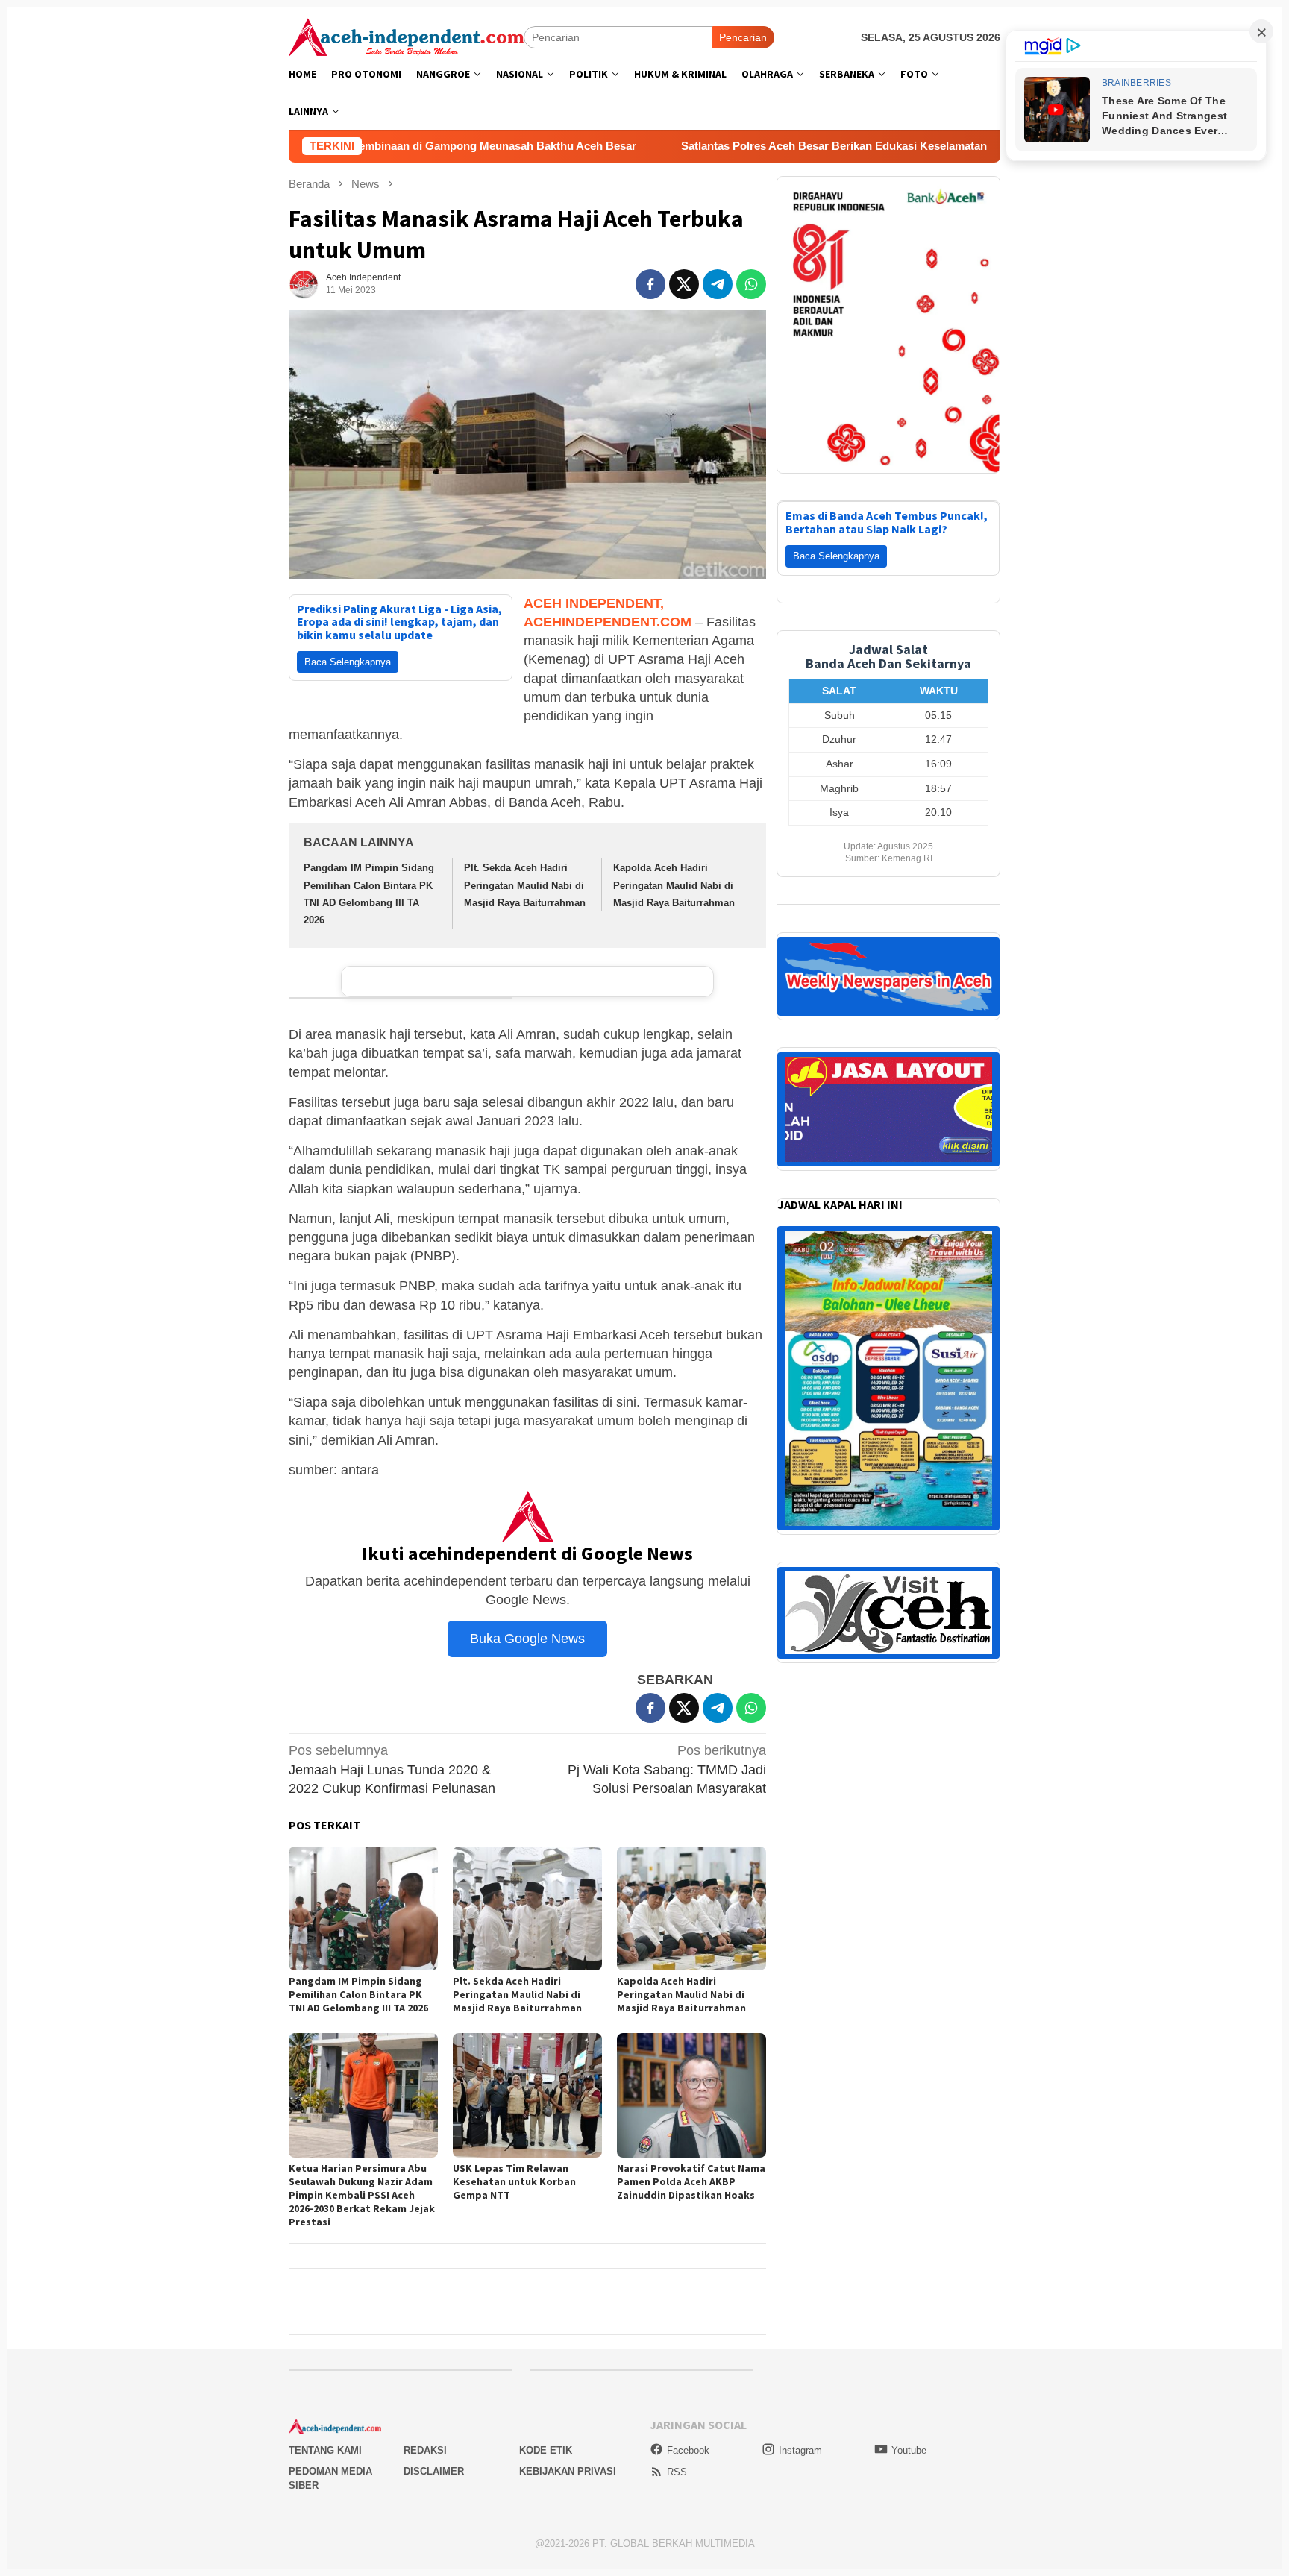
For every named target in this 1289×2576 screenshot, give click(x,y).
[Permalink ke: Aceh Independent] (304, 283)
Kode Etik (546, 2450)
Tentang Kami (325, 2450)
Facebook (688, 2450)
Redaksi (425, 2450)
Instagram (800, 2450)
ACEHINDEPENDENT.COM (608, 622)
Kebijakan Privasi (568, 2471)
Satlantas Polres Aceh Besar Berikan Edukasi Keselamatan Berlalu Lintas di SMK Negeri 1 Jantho (788, 146)
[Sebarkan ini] (650, 284)
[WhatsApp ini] (751, 284)
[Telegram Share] (718, 284)
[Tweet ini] (684, 284)
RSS (677, 2472)
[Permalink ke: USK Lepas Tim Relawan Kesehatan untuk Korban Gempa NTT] (527, 2095)
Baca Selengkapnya (348, 662)
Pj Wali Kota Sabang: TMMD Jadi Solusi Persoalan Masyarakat (667, 1769)
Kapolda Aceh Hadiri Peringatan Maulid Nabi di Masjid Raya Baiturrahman (674, 885)
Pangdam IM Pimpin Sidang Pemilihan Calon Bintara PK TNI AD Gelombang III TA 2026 (358, 1994)
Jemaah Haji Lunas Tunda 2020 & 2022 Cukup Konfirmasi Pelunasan (392, 1769)
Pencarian (743, 37)
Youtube (909, 2450)
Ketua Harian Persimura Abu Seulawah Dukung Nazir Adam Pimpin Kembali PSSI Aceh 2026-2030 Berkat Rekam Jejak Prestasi (362, 2195)
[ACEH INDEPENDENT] (406, 36)
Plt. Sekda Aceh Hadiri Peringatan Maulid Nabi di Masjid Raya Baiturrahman (525, 885)
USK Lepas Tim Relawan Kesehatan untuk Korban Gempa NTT (514, 2181)
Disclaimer (434, 2471)
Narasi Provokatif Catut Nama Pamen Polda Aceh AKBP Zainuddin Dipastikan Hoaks (691, 2181)
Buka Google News (527, 1639)
